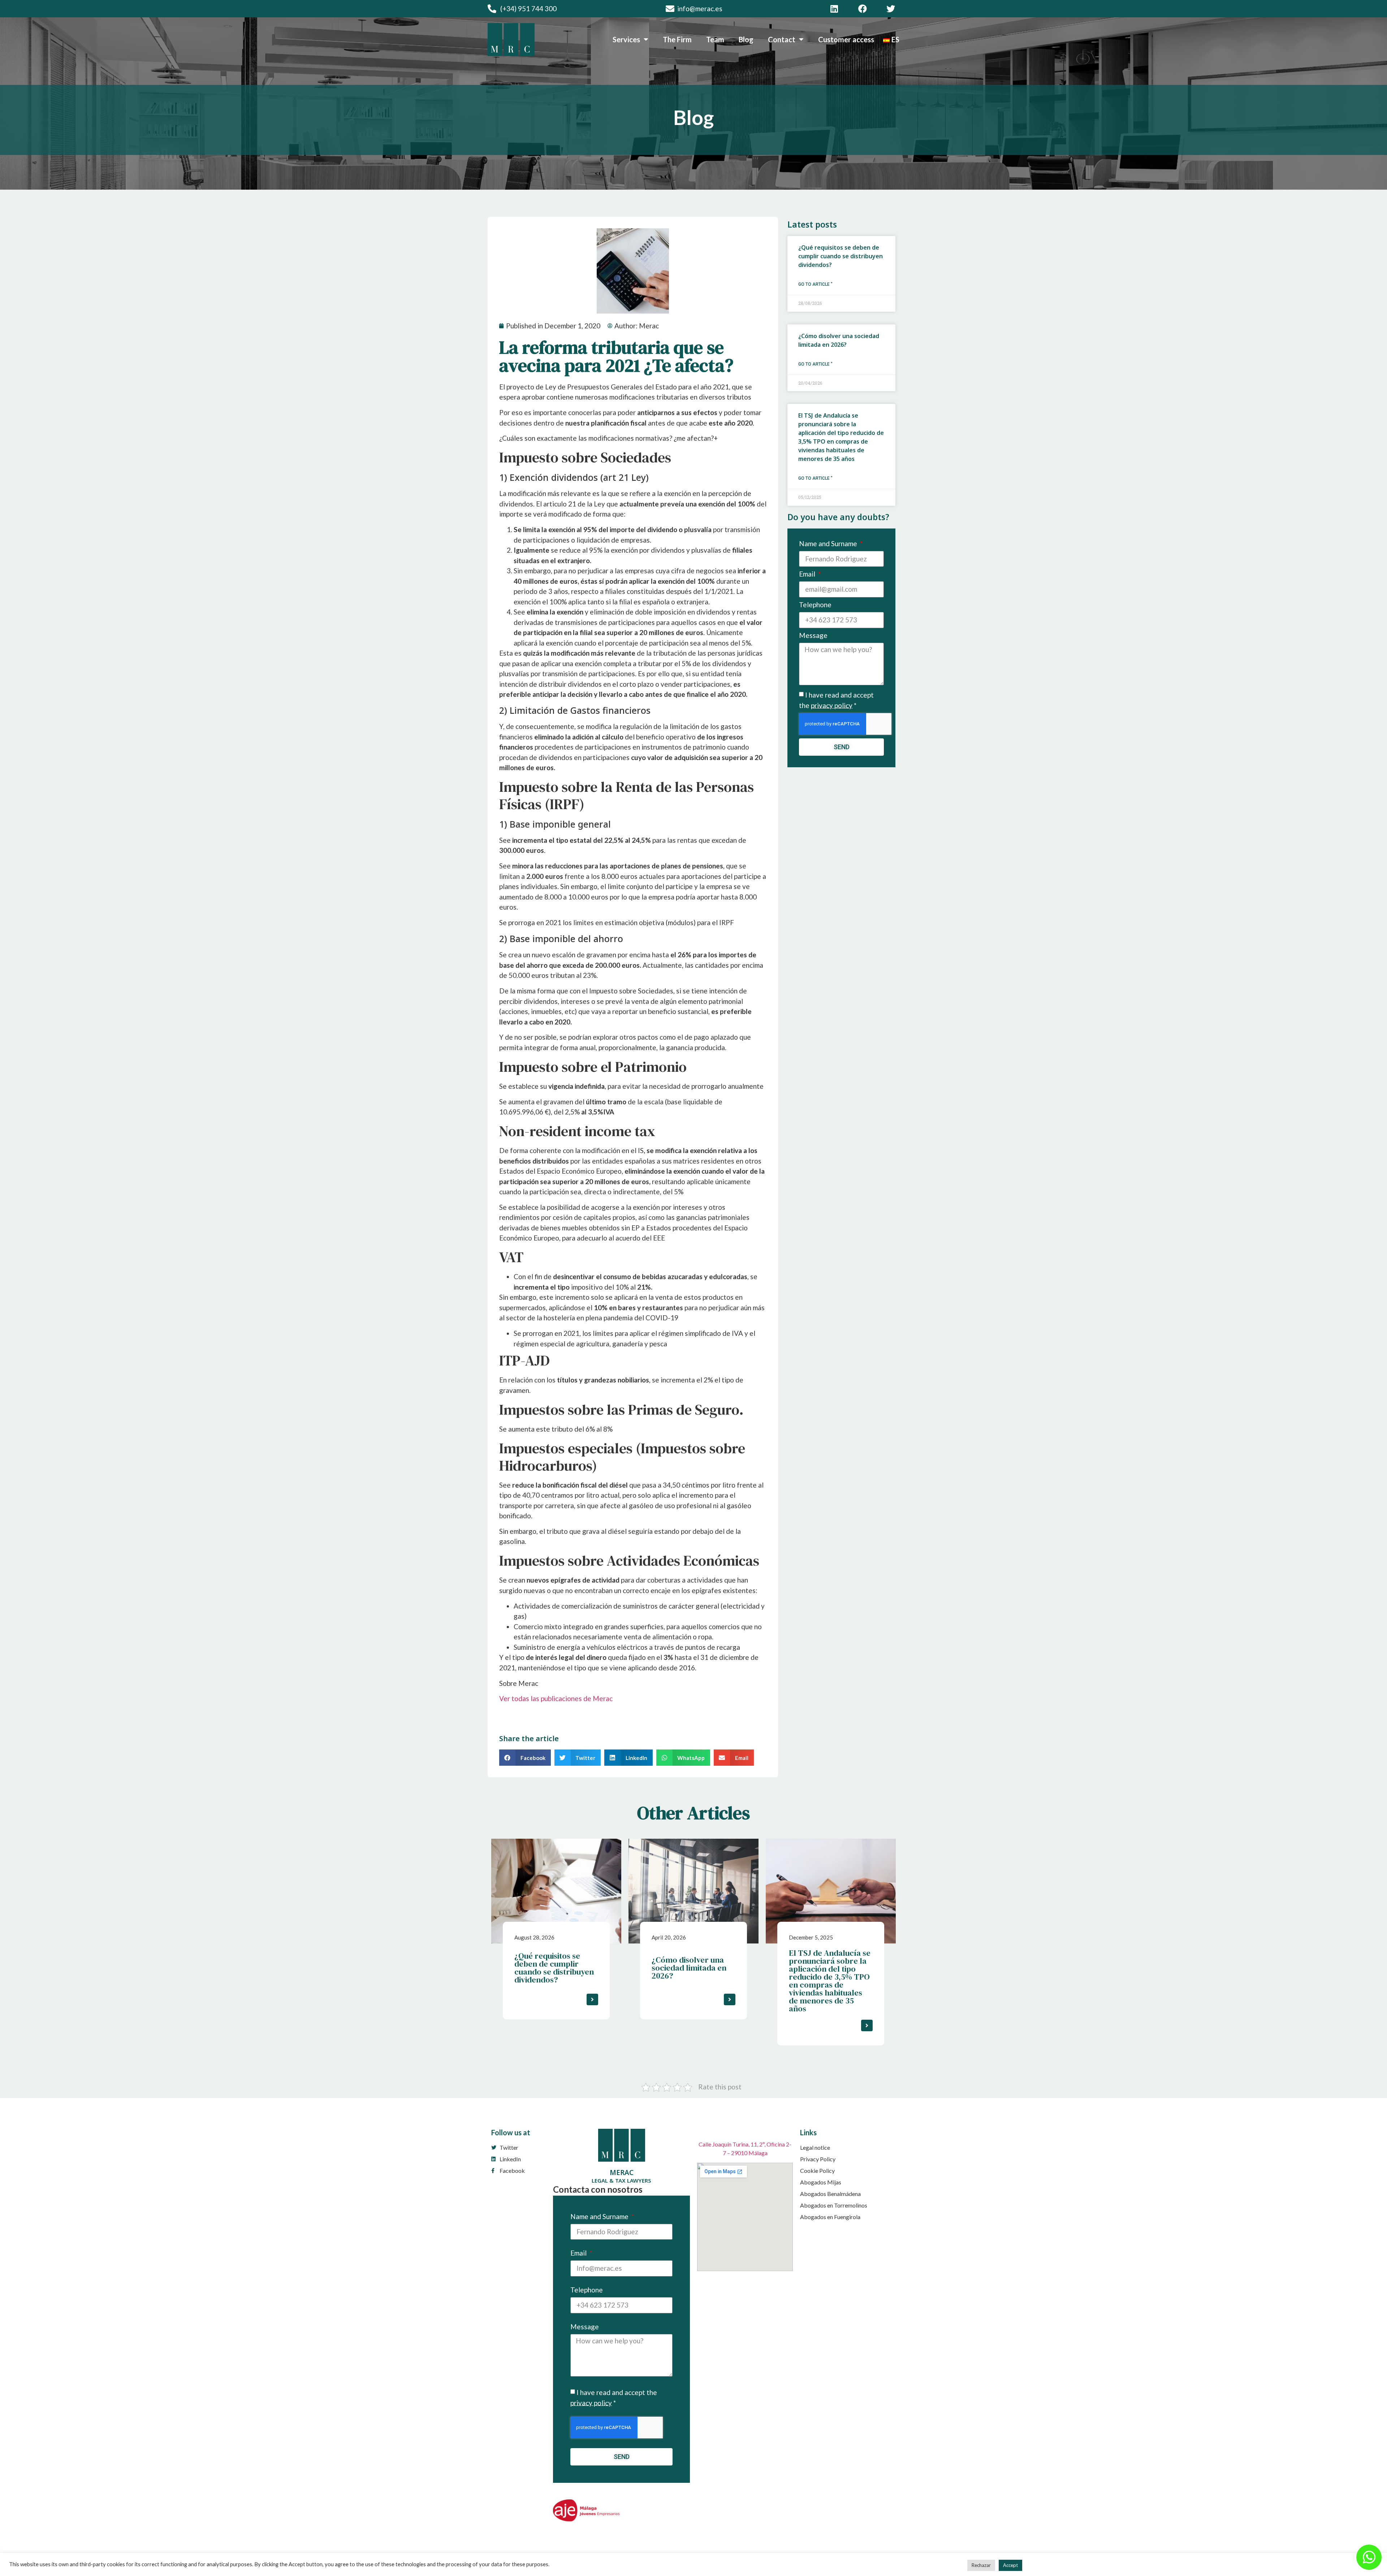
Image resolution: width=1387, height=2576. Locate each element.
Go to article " (815, 284)
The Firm (677, 39)
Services (626, 39)
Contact (782, 39)
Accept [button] (1010, 2565)
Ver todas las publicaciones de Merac (556, 1698)
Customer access (846, 39)
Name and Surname (829, 544)
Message (813, 636)
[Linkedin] (834, 9)
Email (808, 574)
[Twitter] (891, 9)
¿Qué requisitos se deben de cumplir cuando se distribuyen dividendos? (841, 256)
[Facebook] (863, 9)
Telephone (815, 605)
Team (715, 39)
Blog (746, 39)
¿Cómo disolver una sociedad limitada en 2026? (689, 1968)
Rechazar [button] (981, 2565)
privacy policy (832, 705)
